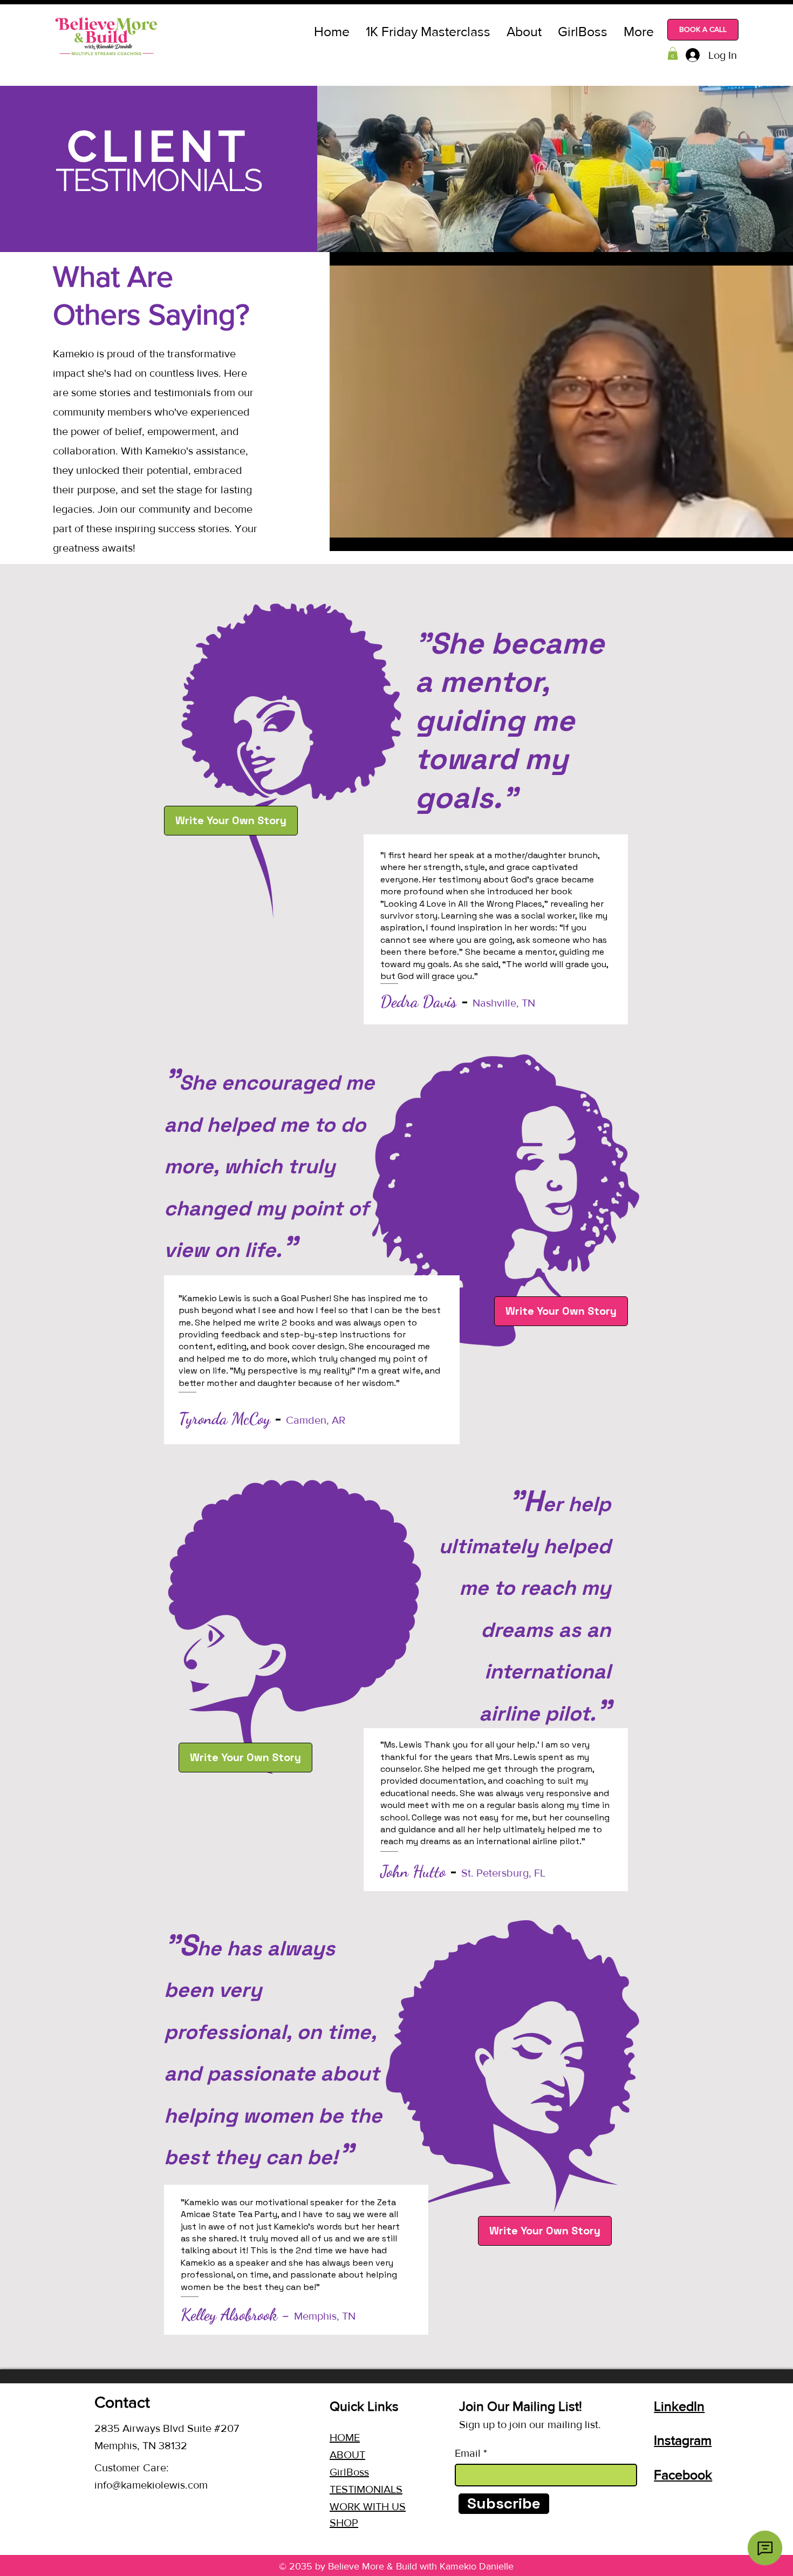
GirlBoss (349, 2472)
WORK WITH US (368, 2506)
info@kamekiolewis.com (151, 2485)
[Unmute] (362, 536)
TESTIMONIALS (366, 2489)
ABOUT (347, 2455)
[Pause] (344, 536)
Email (468, 2453)
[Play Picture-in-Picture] (780, 536)
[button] (673, 53)
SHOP (344, 2523)
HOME (345, 2437)
